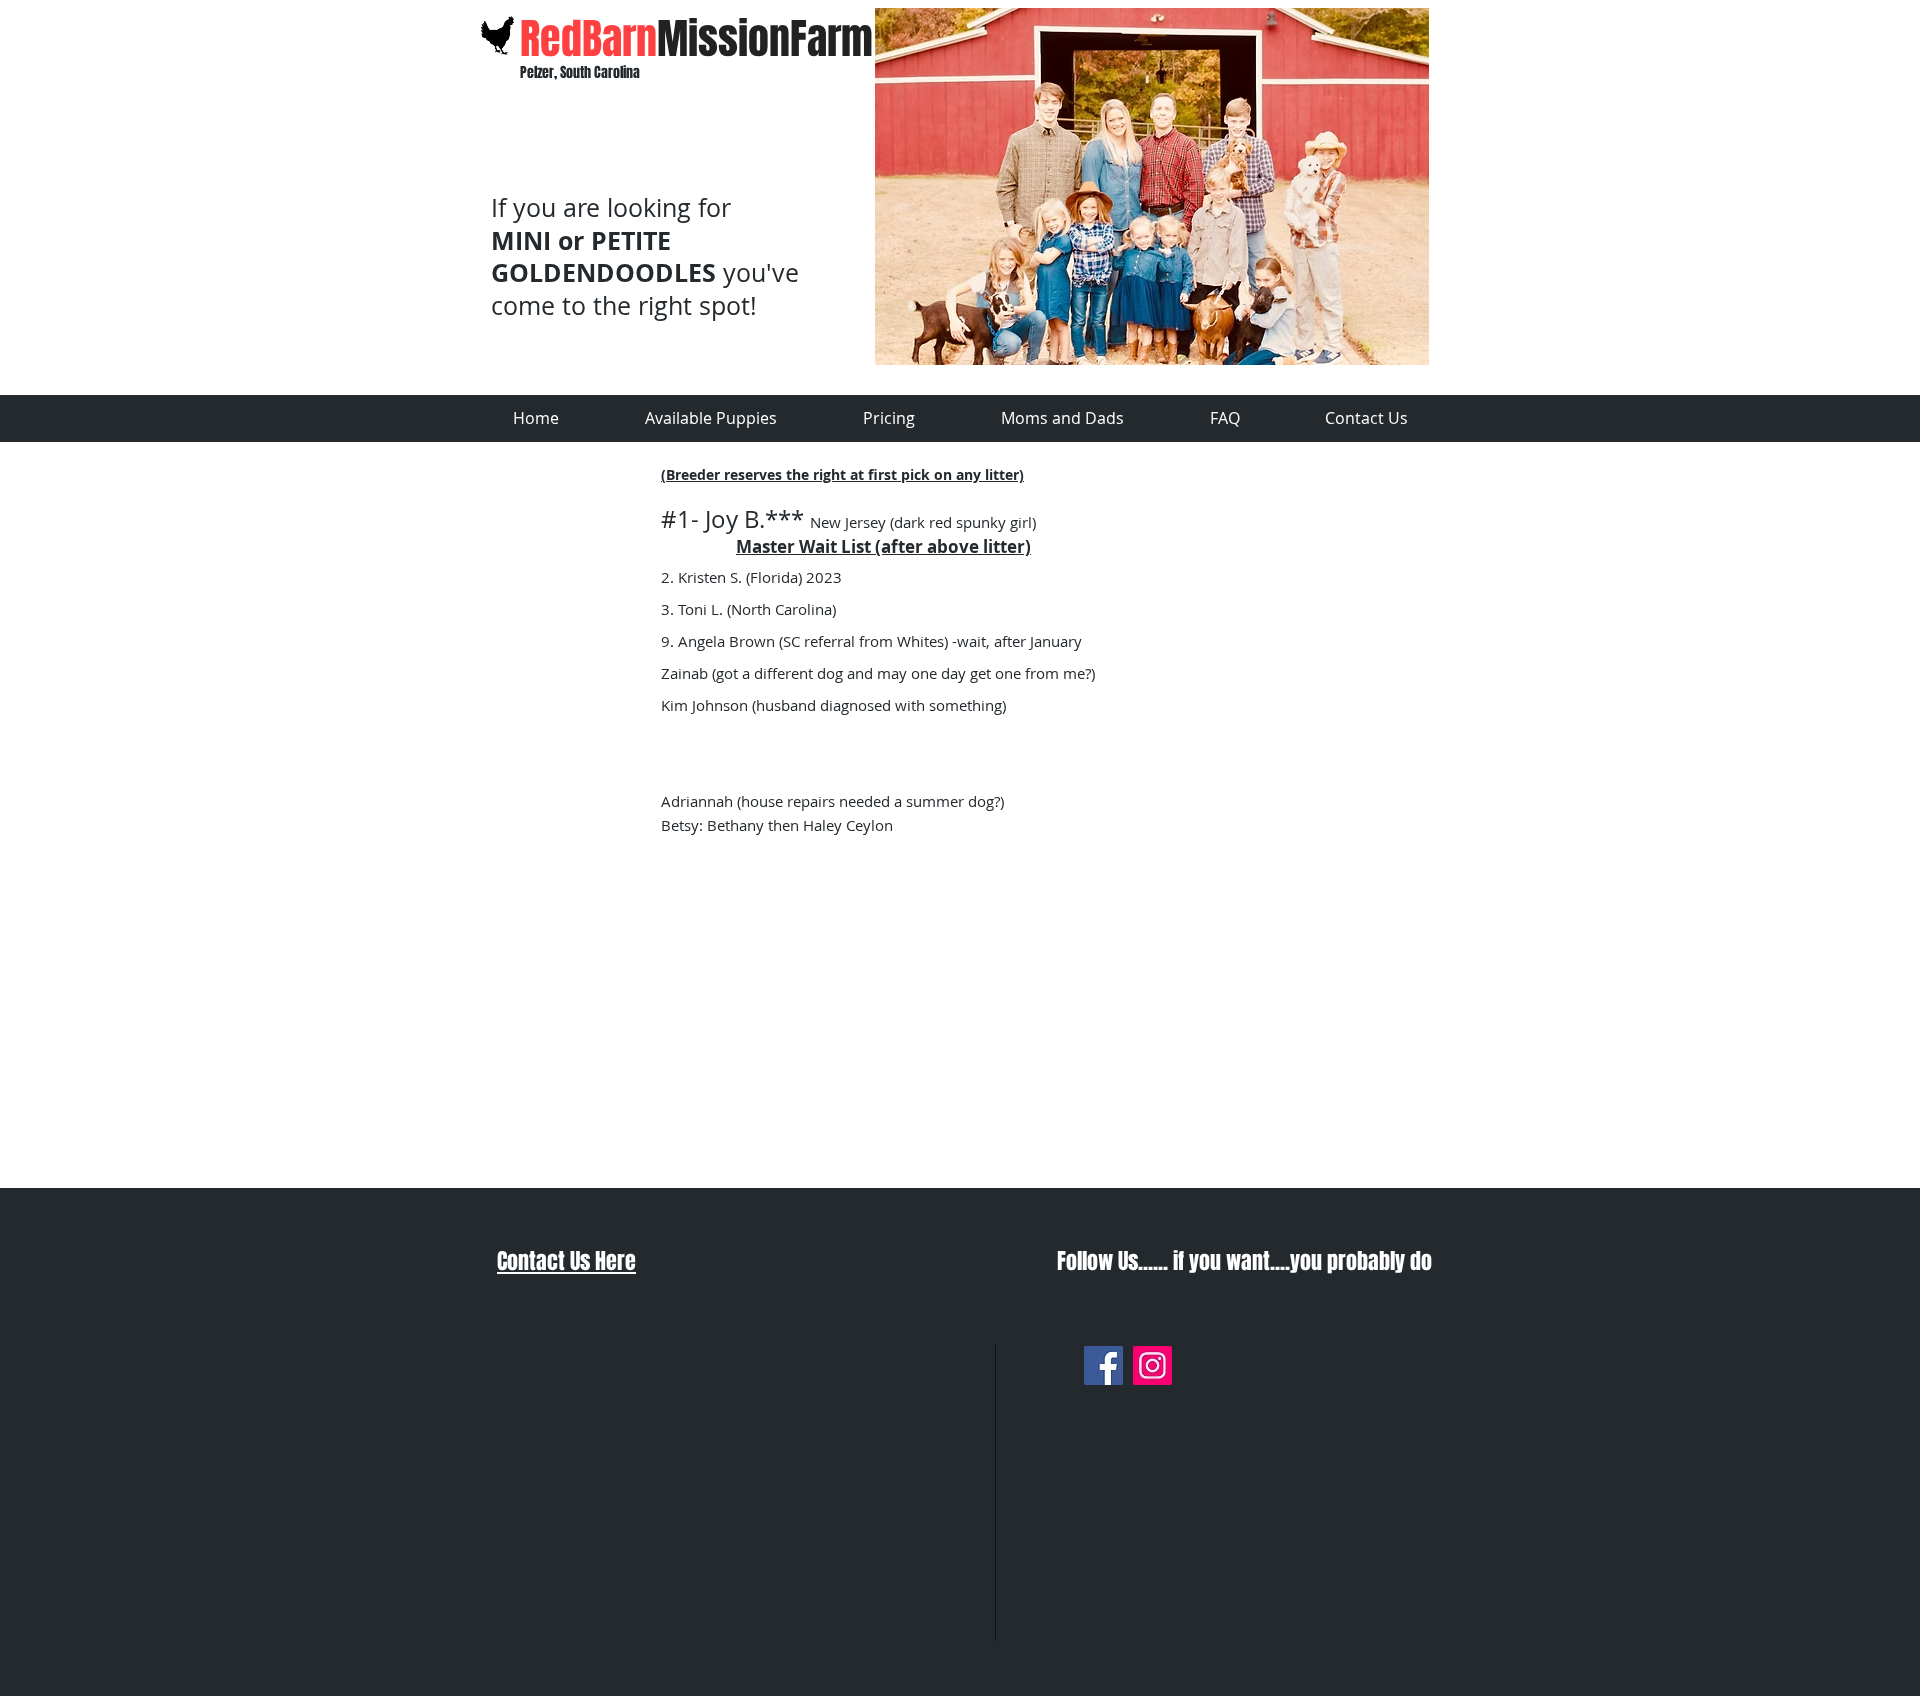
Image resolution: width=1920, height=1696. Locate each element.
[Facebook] (1103, 1365)
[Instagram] (1152, 1365)
